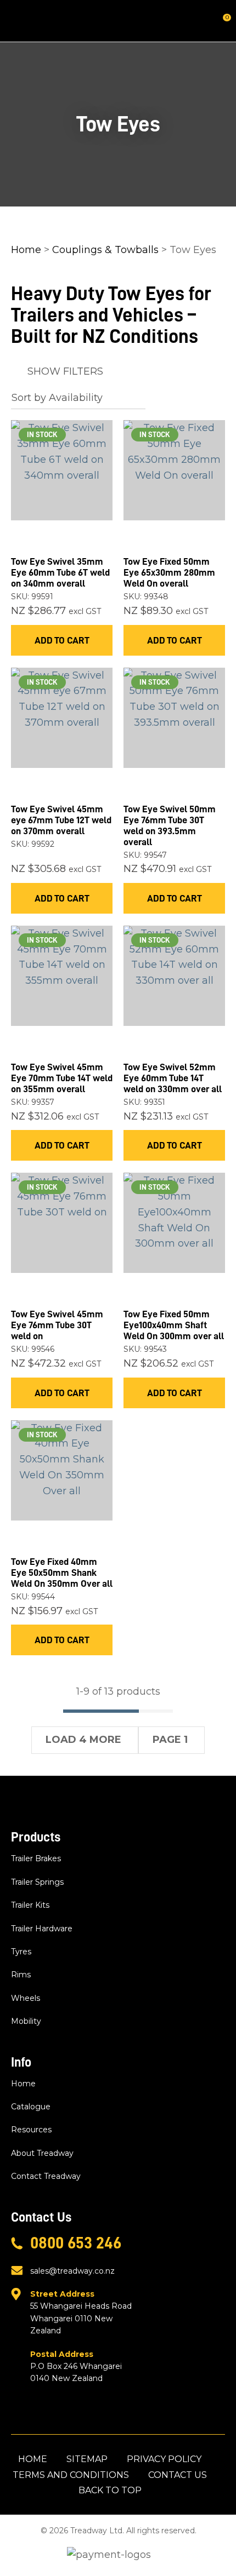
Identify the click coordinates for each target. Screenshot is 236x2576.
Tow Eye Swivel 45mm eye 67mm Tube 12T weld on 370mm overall (61, 820)
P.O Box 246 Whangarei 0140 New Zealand (76, 2366)
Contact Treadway (46, 2176)
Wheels (26, 1998)
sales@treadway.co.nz (72, 2271)
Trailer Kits (30, 1905)
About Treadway (42, 2153)
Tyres (21, 1952)
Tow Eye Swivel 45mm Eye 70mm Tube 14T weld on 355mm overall (62, 1078)
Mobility (26, 2021)
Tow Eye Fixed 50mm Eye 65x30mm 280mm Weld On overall (169, 572)
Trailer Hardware (42, 1929)
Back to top (110, 2490)
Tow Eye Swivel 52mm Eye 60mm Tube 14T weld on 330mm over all (173, 1078)
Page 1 (170, 1740)
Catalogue (31, 2107)
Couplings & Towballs (105, 250)
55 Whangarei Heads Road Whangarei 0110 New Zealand (81, 2312)
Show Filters (65, 371)
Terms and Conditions (71, 2475)
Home (26, 250)
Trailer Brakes (36, 1858)
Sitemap (87, 2459)
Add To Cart (62, 640)
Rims (21, 1975)
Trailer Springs (37, 1882)
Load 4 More (83, 1740)
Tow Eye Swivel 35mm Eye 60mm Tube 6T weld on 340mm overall (60, 572)
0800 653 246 (76, 2243)
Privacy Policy (164, 2459)
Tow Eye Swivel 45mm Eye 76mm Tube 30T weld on (57, 1325)
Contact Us (178, 2475)
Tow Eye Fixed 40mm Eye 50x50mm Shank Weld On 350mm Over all (62, 1573)
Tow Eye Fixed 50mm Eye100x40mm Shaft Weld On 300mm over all (174, 1325)
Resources (31, 2130)
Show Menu (18, 21)
